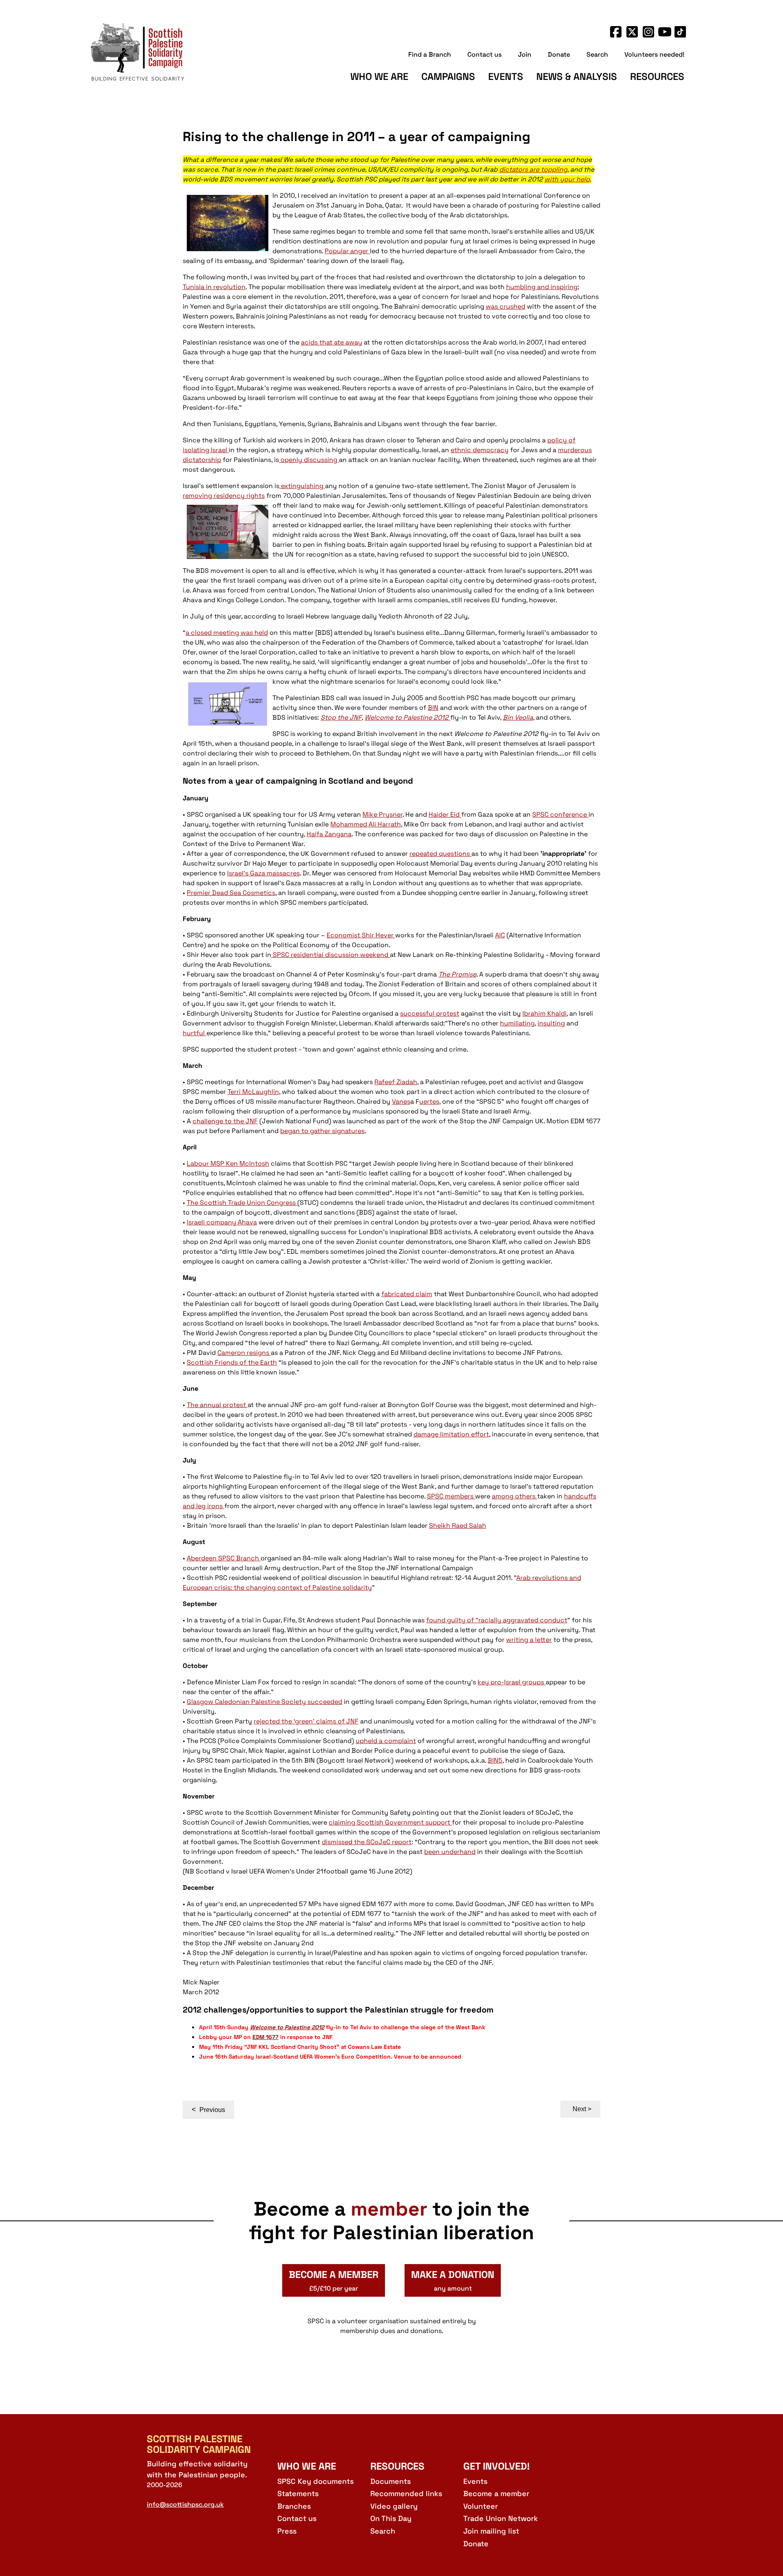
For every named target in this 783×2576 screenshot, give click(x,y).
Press (287, 2531)
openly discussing (309, 460)
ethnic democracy (480, 450)
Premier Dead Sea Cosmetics (231, 893)
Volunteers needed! (654, 54)
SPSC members (451, 1496)
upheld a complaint (386, 1741)
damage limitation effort (451, 1434)
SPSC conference (560, 814)
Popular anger (347, 251)
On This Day (391, 2518)
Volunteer (481, 2506)
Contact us (484, 54)
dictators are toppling (533, 169)
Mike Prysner (383, 814)
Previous (208, 2110)
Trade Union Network (501, 2518)
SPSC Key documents (315, 2481)
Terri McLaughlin (253, 1092)
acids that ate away (332, 342)
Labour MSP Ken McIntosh (228, 1163)
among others (514, 1496)
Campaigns (448, 76)
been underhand (450, 1852)
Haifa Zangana (329, 834)
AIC (500, 935)
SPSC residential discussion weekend (331, 955)
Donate (559, 54)
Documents (390, 2481)
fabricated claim (407, 1294)
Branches (294, 2506)
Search (597, 54)
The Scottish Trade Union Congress (242, 1203)
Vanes (401, 1101)
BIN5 (495, 1760)
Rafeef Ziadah (396, 1082)
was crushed (505, 306)
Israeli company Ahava (222, 1222)
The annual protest (217, 1405)
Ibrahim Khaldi (544, 1013)
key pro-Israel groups (512, 1682)
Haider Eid (445, 814)
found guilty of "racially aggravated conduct (497, 1620)
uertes (429, 1101)
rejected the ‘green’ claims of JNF (306, 1721)
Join (525, 54)
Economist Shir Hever (361, 935)
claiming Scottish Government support (390, 1822)
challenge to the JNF (225, 1121)
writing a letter (529, 1640)
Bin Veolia (518, 717)
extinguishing (302, 486)
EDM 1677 (265, 2037)
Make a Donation (453, 2280)
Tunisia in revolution (214, 287)
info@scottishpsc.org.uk (185, 2504)
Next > (582, 2109)
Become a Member (334, 2280)
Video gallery (394, 2506)
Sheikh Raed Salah (458, 1525)
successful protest (430, 1013)
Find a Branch (430, 54)
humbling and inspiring (542, 287)
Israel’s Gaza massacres (263, 873)
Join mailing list (491, 2531)
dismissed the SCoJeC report (367, 1842)
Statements (298, 2493)
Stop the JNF (341, 717)
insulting (551, 1023)
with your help (567, 179)
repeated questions (440, 854)
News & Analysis (577, 76)
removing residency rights (224, 496)
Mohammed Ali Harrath (366, 824)
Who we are (379, 76)
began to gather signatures (322, 1131)
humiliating (517, 1023)
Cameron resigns (244, 1353)
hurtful (195, 1033)
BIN (433, 708)
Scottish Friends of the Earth (232, 1362)
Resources (657, 76)
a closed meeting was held (227, 633)
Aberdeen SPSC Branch (224, 1558)
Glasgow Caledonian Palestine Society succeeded (264, 1702)
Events (506, 76)
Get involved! (497, 2466)
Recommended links (406, 2493)
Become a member (496, 2493)
